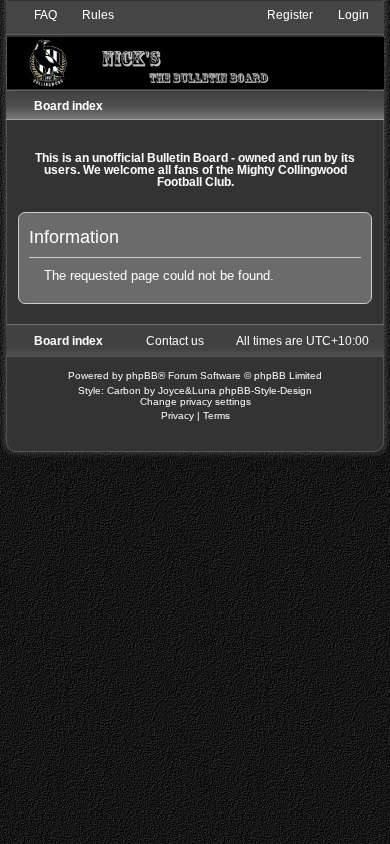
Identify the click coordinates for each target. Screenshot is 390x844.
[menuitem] (36, 15)
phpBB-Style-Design (265, 390)
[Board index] (194, 47)
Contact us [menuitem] (175, 341)
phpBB (142, 375)
